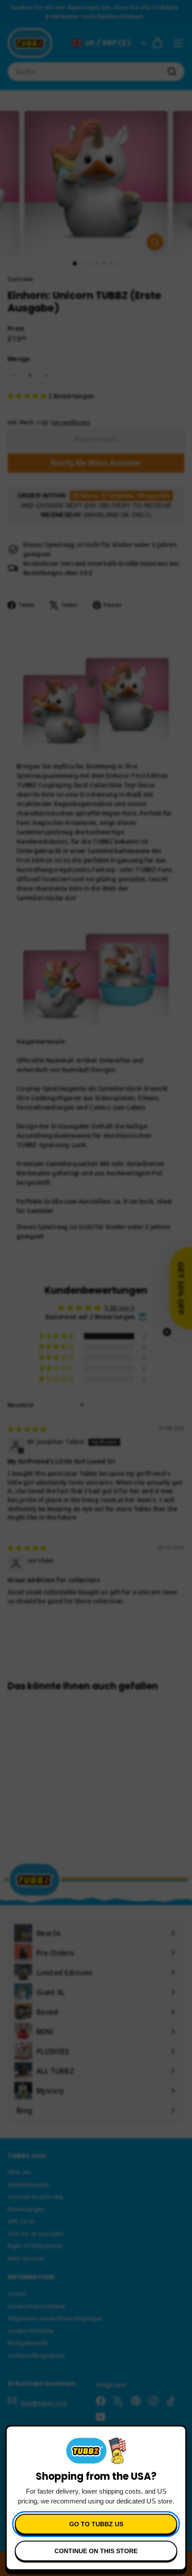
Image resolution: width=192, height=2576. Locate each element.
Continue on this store (96, 2551)
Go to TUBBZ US (96, 2524)
